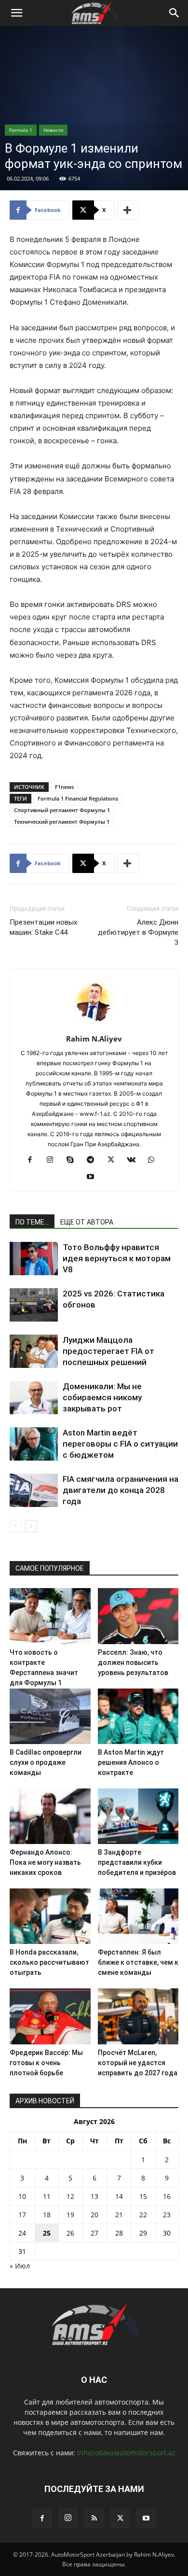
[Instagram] (54, 1160)
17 (22, 2215)
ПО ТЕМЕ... (32, 1222)
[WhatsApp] (155, 1160)
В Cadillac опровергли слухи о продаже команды (46, 1762)
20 (94, 2215)
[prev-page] (16, 1526)
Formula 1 (21, 130)
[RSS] (94, 2519)
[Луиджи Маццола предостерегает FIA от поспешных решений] (34, 1351)
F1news (64, 787)
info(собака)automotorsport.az (126, 2453)
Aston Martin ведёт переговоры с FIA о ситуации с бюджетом (120, 1444)
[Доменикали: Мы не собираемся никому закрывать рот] (34, 1398)
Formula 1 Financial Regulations (78, 798)
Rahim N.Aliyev (94, 1039)
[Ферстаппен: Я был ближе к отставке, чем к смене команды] (138, 1916)
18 (47, 2215)
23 (167, 2215)
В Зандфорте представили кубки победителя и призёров (137, 1862)
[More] (128, 210)
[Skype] (74, 1160)
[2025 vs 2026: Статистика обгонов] (34, 1305)
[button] (16, 13)
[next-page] (31, 1526)
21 (119, 2215)
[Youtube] (94, 1177)
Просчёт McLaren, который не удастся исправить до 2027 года (138, 2063)
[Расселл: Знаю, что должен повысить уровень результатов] (138, 1616)
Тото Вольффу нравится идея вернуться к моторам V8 (117, 1258)
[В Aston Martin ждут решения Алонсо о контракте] (138, 1716)
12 (70, 2196)
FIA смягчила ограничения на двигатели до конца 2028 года (121, 1490)
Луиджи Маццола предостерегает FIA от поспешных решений (108, 1351)
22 (143, 2215)
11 (47, 2196)
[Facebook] (34, 1160)
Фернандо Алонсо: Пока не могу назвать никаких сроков (45, 1862)
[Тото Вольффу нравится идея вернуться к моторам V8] (34, 1259)
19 (70, 2215)
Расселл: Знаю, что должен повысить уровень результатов (133, 1662)
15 (143, 2196)
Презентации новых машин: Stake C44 (43, 927)
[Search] (175, 13)
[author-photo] (94, 1025)
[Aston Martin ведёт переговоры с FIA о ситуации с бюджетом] (34, 1444)
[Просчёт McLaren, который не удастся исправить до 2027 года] (138, 2016)
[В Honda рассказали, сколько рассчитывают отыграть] (50, 1916)
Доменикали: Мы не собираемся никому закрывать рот (102, 1397)
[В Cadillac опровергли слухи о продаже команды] (50, 1716)
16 (167, 2196)
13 (94, 2196)
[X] (114, 1160)
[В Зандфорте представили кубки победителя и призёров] (138, 1816)
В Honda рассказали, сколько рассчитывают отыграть (49, 1962)
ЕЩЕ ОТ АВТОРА (87, 1222)
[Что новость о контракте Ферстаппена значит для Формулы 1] (50, 1616)
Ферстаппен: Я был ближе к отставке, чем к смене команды (138, 1962)
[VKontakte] (135, 1160)
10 (22, 2196)
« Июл (20, 2266)
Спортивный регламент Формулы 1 (62, 810)
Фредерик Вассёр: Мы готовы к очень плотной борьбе (46, 2063)
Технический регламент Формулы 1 (62, 822)
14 (119, 2196)
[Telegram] (94, 1160)
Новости (53, 130)
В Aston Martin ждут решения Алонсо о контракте (131, 1762)
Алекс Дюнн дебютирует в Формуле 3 (138, 932)
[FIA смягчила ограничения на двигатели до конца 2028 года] (34, 1490)
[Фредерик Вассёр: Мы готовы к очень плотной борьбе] (50, 2016)
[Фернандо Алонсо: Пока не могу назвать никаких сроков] (50, 1816)
